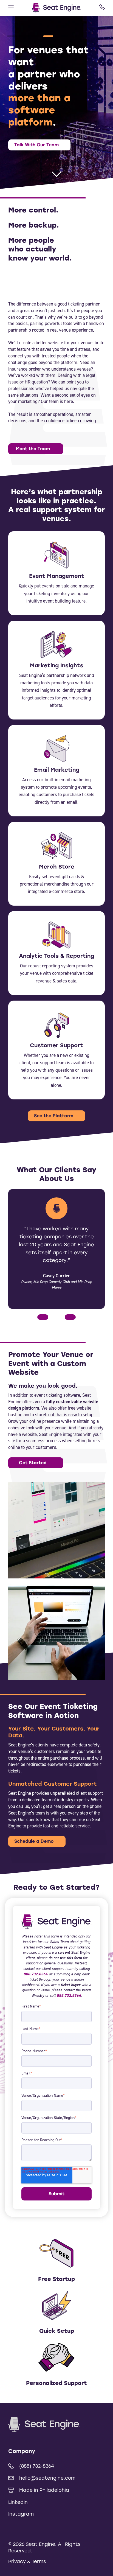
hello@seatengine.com (47, 2478)
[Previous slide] (43, 1317)
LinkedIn (18, 2502)
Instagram (21, 2514)
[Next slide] (70, 1317)
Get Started (33, 1463)
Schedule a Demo (34, 1841)
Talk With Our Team (36, 145)
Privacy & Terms (27, 2561)
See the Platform (54, 1116)
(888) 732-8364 (37, 2466)
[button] (12, 36)
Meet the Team (33, 449)
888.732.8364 (36, 1974)
